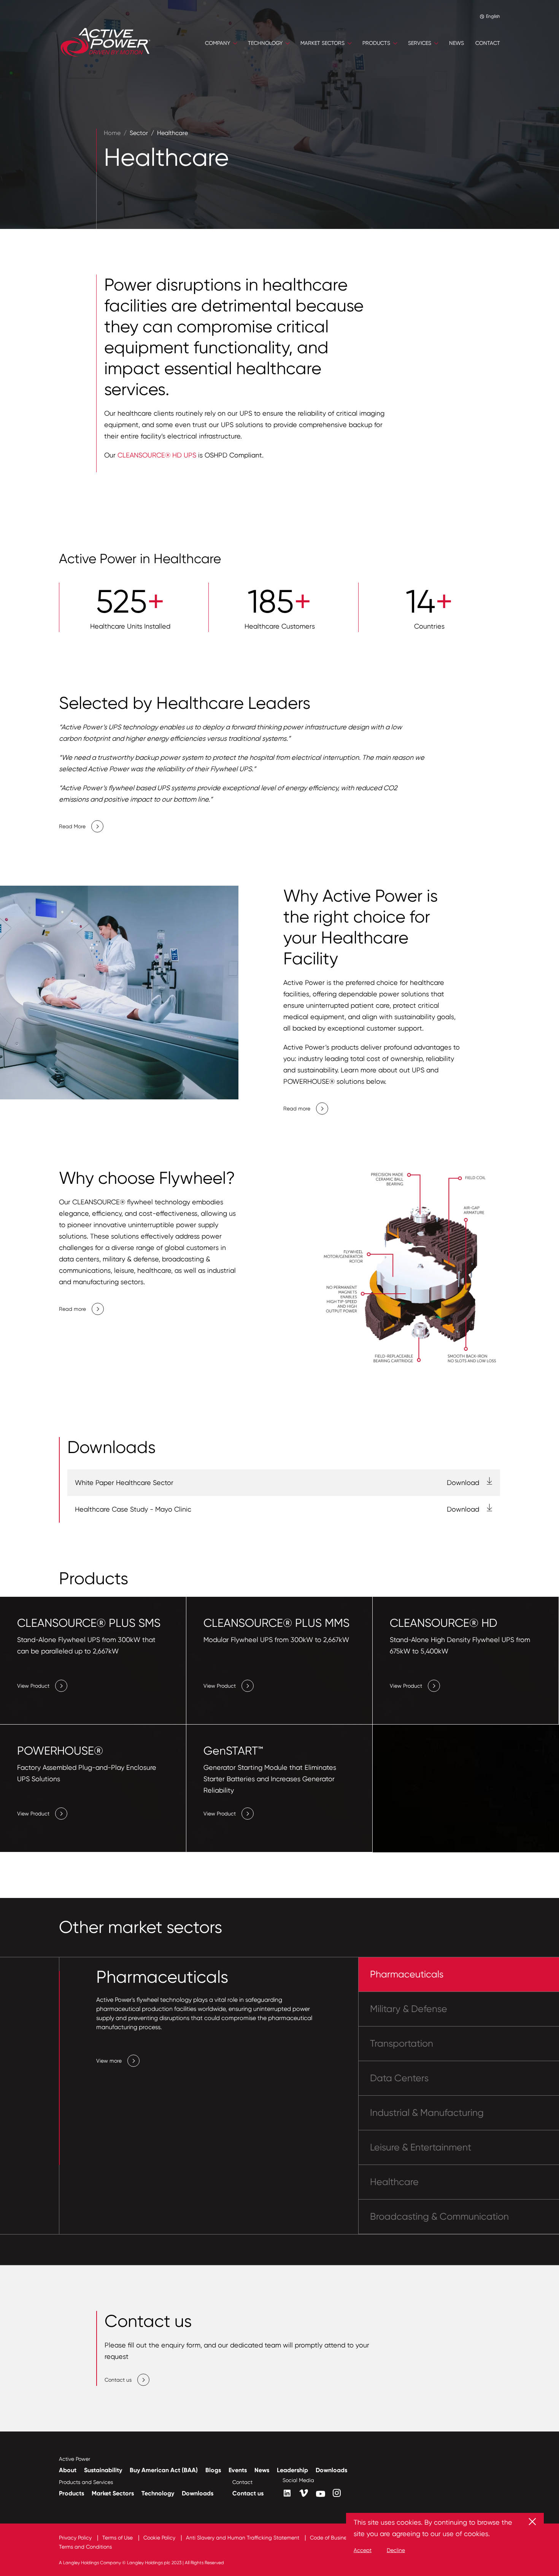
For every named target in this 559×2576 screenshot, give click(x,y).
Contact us (248, 2493)
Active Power (75, 2459)
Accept (363, 2550)
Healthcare (172, 133)
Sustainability (103, 2470)
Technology (158, 2493)
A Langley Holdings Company (90, 2563)
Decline (396, 2550)
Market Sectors (113, 2493)
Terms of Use (118, 2538)
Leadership (292, 2470)
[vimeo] (304, 2493)
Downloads (331, 2470)
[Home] (106, 43)
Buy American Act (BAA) (164, 2470)
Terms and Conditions (85, 2547)
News (262, 2470)
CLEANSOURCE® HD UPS (157, 455)
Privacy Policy (76, 2538)
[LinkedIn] (287, 2493)
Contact (242, 2482)
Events (238, 2470)
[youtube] (321, 2494)
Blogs (213, 2470)
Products (71, 2493)
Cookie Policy (160, 2538)
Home (112, 133)
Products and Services (86, 2482)
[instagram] (337, 2493)
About (68, 2470)
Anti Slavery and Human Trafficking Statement (243, 2538)
